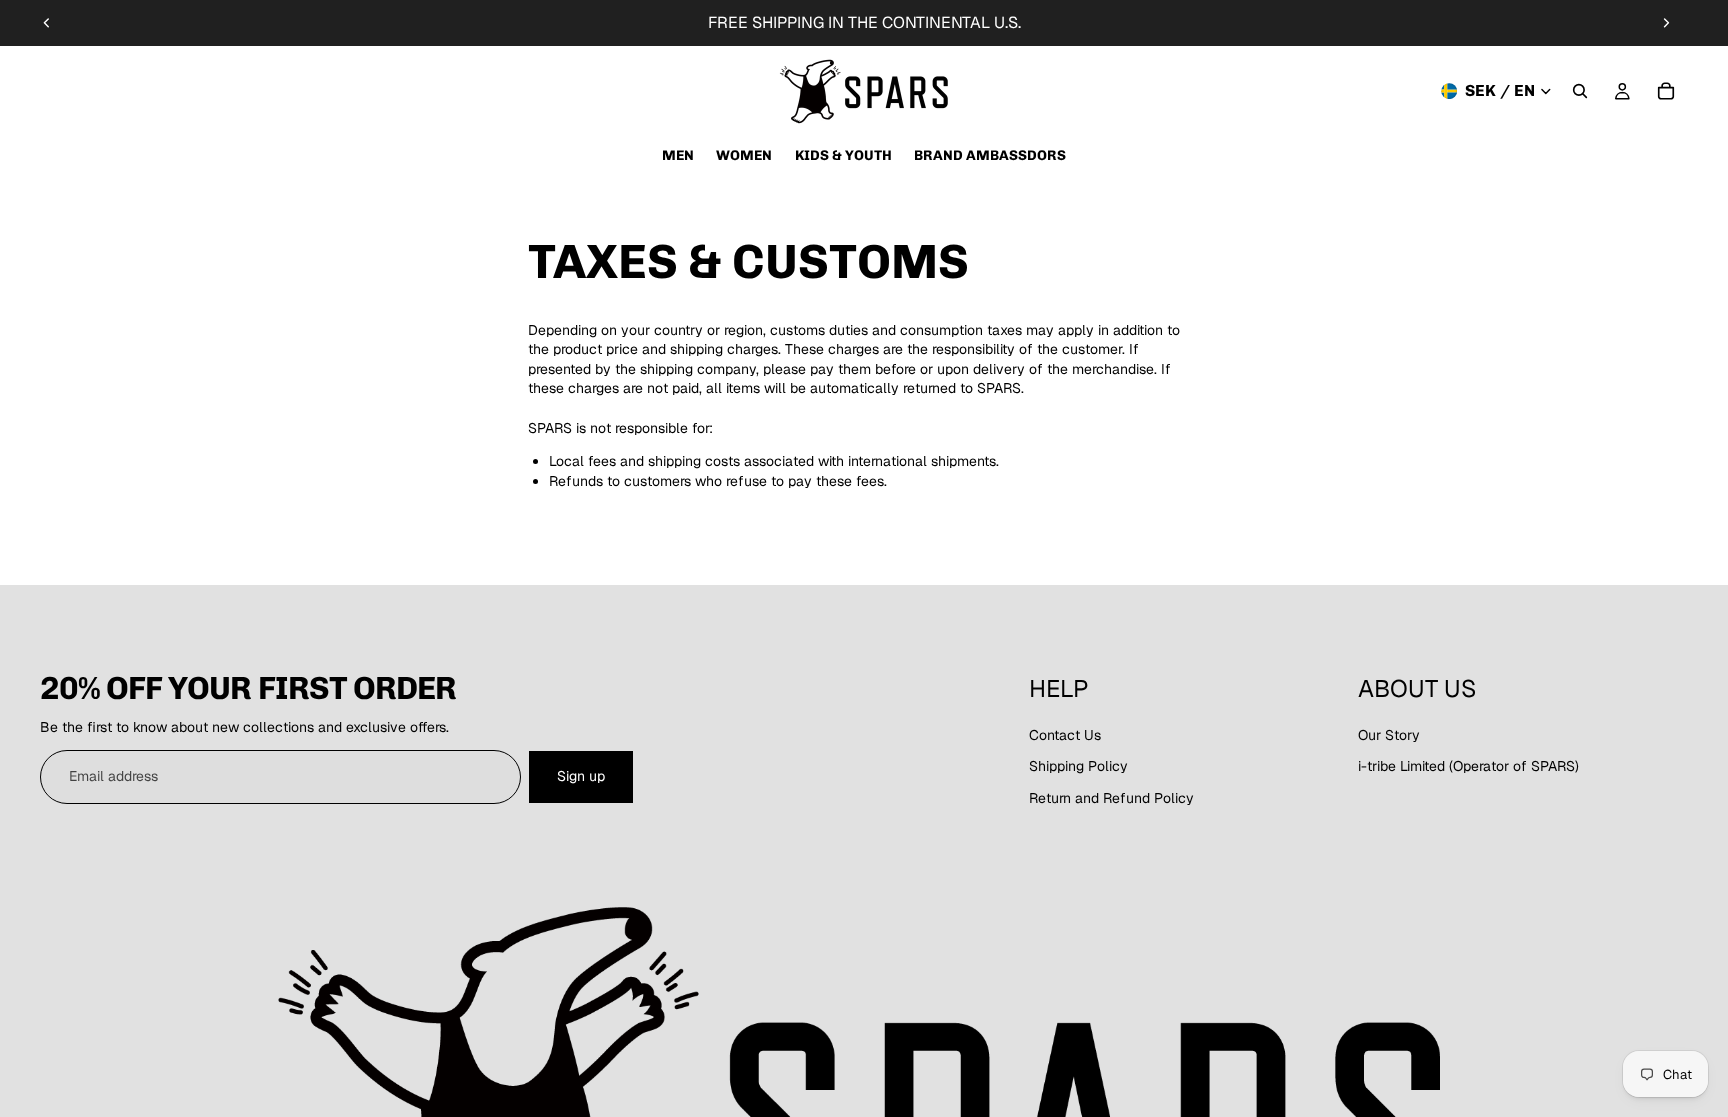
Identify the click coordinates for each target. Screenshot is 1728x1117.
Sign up (581, 776)
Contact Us (1065, 735)
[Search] (1580, 91)
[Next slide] (1666, 23)
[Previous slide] (47, 23)
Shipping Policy (1078, 766)
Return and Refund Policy (1111, 798)
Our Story (1389, 735)
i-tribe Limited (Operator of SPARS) (1468, 766)
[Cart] (1666, 91)
